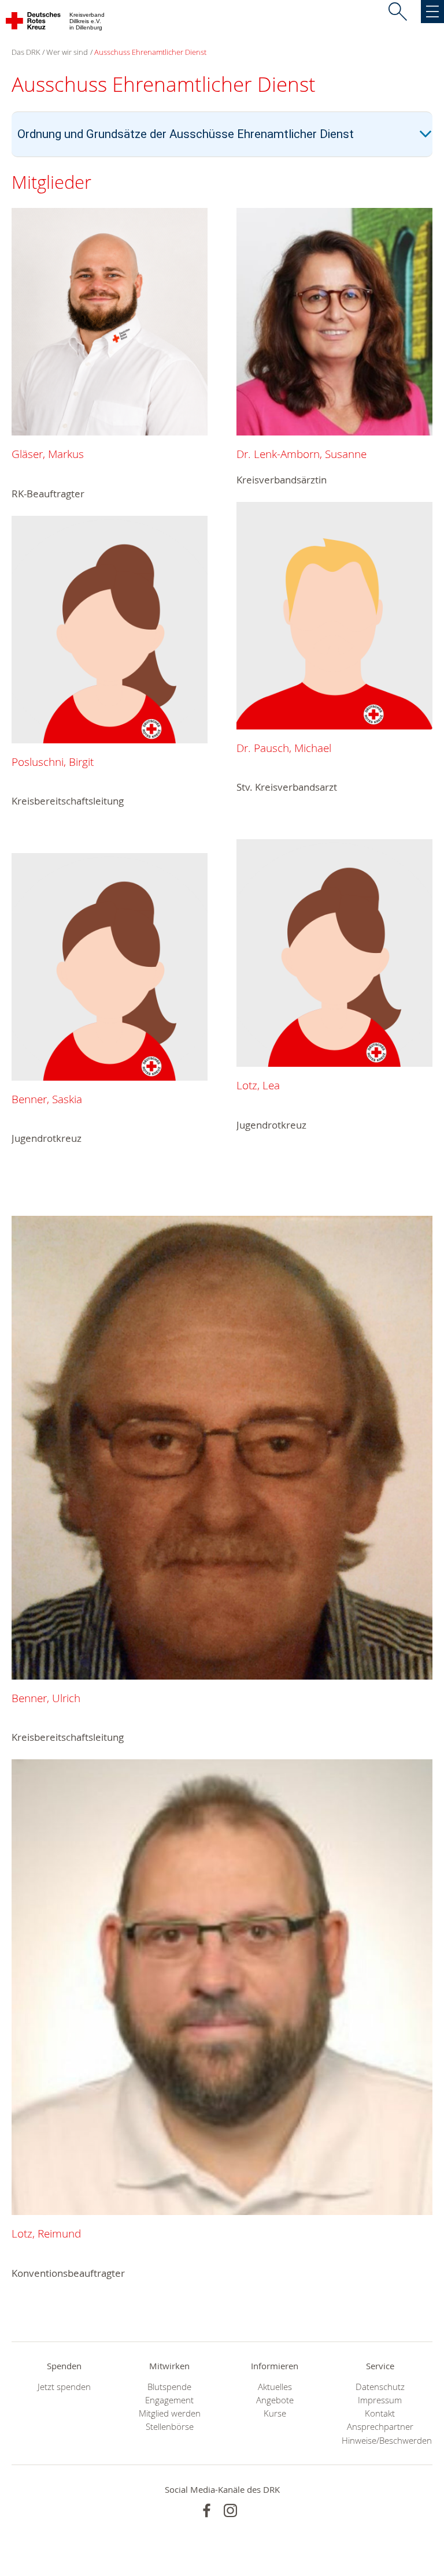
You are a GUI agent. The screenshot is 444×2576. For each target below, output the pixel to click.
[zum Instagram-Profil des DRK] (230, 2510)
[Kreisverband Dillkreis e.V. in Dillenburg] (34, 23)
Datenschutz (380, 2387)
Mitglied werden (170, 2413)
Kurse (275, 2413)
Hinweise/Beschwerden (380, 2441)
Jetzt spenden (64, 2387)
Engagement (169, 2400)
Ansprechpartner (380, 2427)
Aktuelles (275, 2387)
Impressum (380, 2400)
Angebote (275, 2400)
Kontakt (380, 2413)
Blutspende (169, 2387)
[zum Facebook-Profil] (207, 2510)
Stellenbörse (170, 2427)
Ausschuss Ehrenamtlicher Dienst (150, 52)
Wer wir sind (67, 52)
